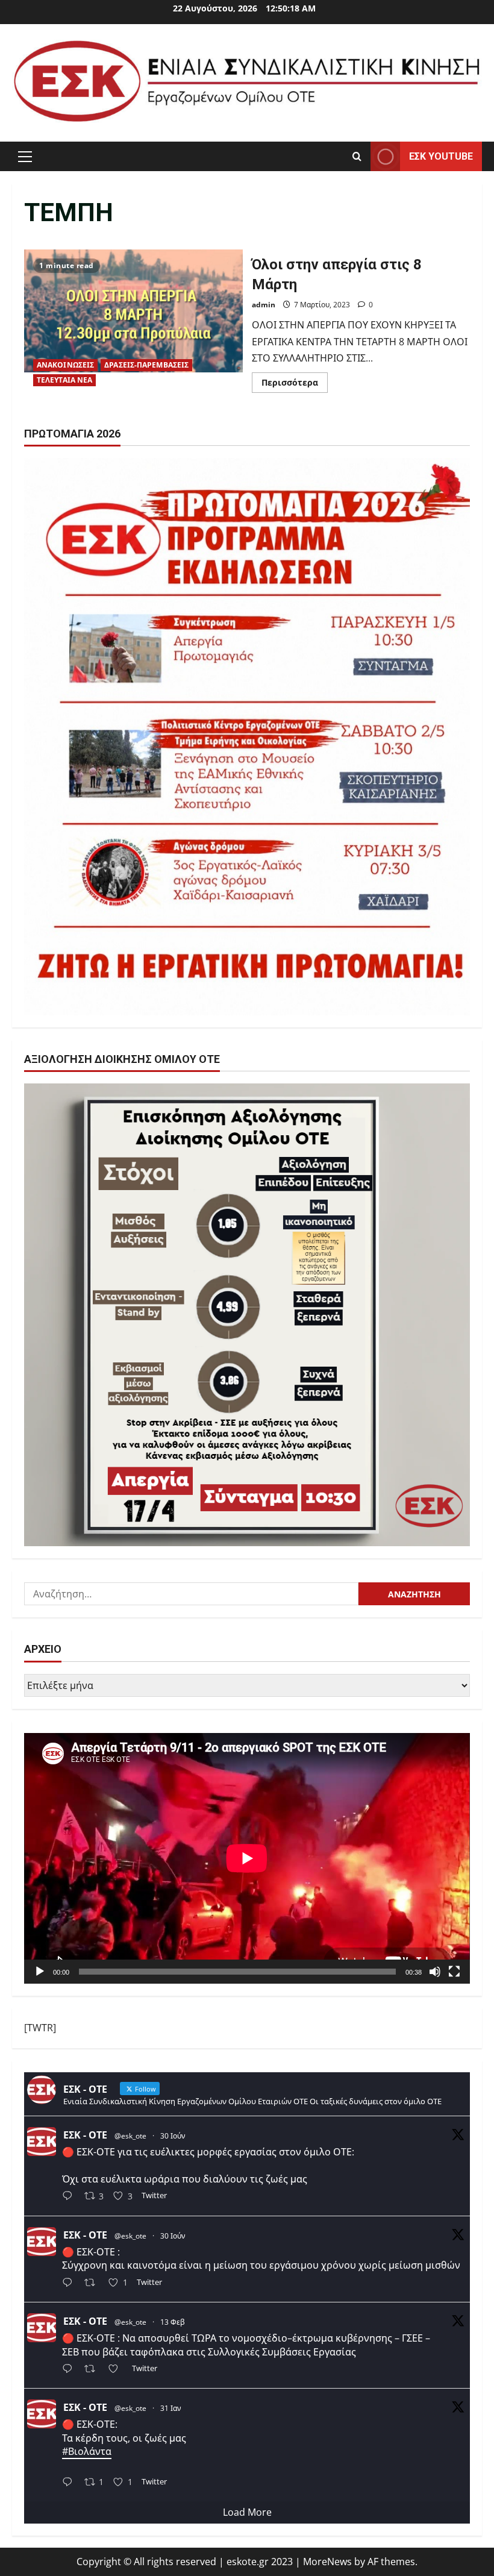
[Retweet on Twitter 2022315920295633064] (93, 2370)
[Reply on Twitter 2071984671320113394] (70, 2283)
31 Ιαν (171, 2408)
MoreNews (327, 2562)
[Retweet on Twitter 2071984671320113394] (93, 2283)
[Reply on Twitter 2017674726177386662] (70, 2483)
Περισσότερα (295, 384)
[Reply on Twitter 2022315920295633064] (70, 2370)
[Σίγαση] (435, 1972)
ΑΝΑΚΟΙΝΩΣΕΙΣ (65, 365)
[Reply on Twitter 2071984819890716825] (70, 2197)
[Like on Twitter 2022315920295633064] (117, 2370)
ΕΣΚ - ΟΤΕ (85, 2135)
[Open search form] (357, 156)
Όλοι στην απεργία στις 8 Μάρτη (133, 322)
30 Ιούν (173, 2136)
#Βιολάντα (87, 2451)
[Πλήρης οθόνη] (454, 1972)
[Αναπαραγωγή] (40, 1972)
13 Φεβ (173, 2322)
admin (264, 305)
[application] (247, 1858)
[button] (25, 156)
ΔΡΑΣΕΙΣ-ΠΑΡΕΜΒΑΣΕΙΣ (146, 365)
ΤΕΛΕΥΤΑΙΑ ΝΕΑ (64, 380)
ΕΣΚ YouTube (441, 156)
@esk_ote (130, 2136)
